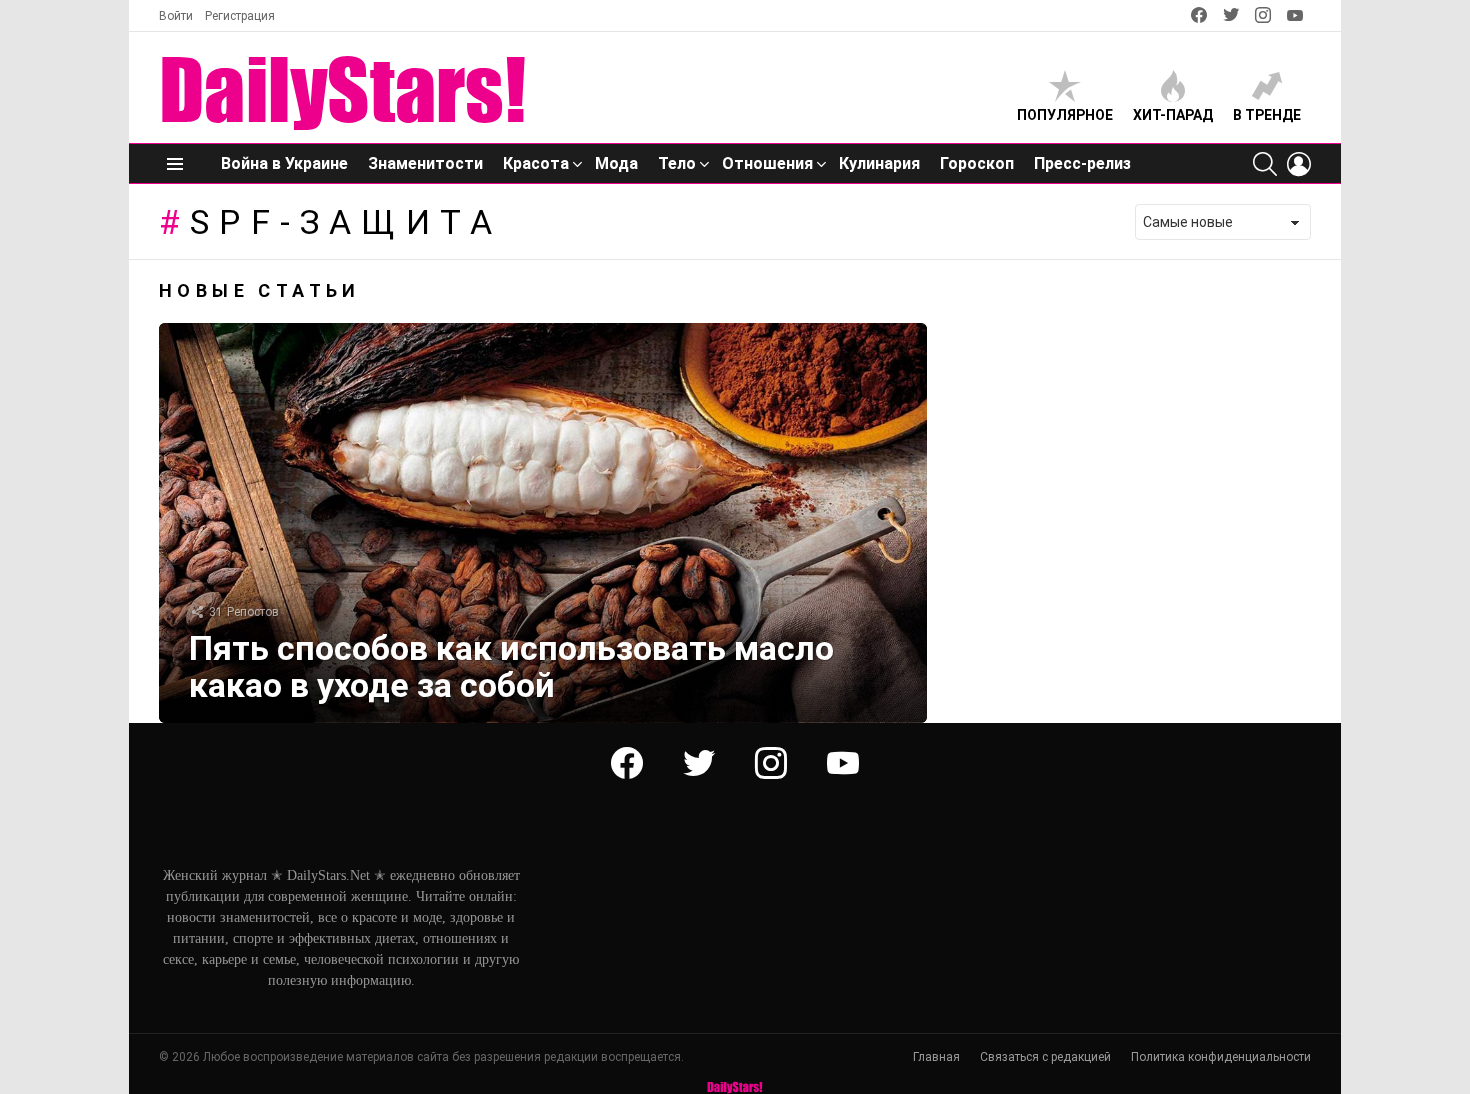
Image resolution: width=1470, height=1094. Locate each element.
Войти (176, 16)
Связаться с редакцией (1045, 1057)
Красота (536, 163)
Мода (616, 163)
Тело (677, 163)
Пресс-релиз (1082, 163)
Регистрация (240, 16)
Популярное (1065, 115)
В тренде (1267, 115)
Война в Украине (284, 163)
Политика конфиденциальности (1221, 1057)
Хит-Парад (1173, 115)
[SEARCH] (1265, 164)
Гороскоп (977, 163)
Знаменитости (425, 163)
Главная (936, 1057)
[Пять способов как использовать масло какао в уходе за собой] (543, 523)
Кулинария (879, 163)
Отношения (767, 163)
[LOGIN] (1299, 164)
